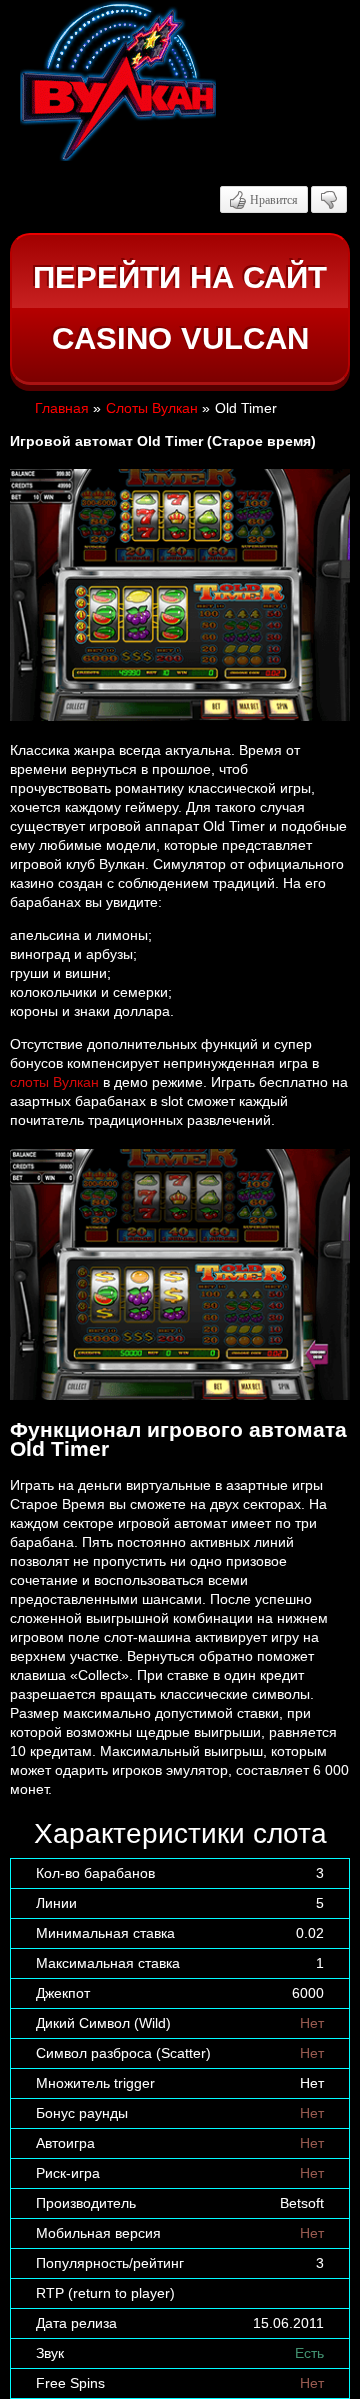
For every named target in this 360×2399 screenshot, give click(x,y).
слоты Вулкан (54, 1082)
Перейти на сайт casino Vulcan (180, 308)
